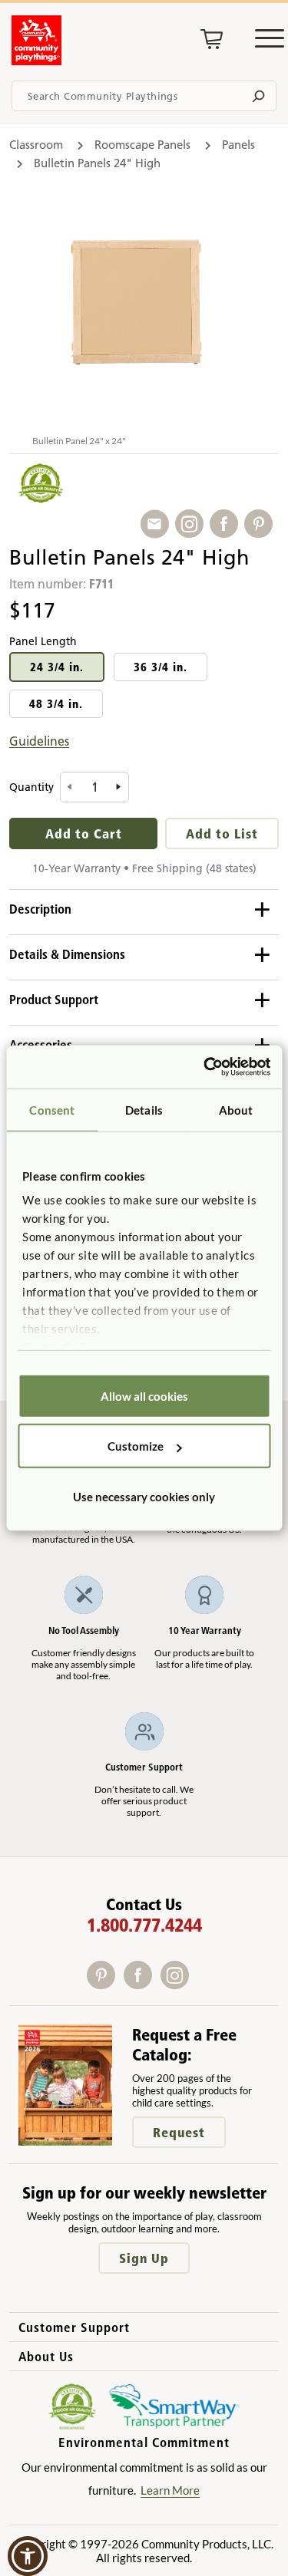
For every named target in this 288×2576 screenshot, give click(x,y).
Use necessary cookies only (144, 1496)
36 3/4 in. (161, 667)
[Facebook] (142, 1984)
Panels (238, 145)
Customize (136, 1446)
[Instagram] (178, 1984)
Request (179, 2132)
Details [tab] (144, 1109)
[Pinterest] (105, 1984)
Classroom (36, 145)
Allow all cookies (144, 1395)
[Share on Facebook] (227, 524)
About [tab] (236, 1109)
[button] (28, 2556)
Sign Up (144, 2258)
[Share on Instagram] (192, 524)
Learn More (170, 2490)
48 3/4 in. (56, 704)
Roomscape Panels (142, 145)
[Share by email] (158, 524)
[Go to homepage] (36, 61)
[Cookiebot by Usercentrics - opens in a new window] (205, 1067)
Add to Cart (84, 833)
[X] (198, 1984)
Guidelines (39, 741)
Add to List (222, 833)
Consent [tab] (52, 1109)
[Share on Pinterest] (262, 524)
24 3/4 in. (57, 667)
